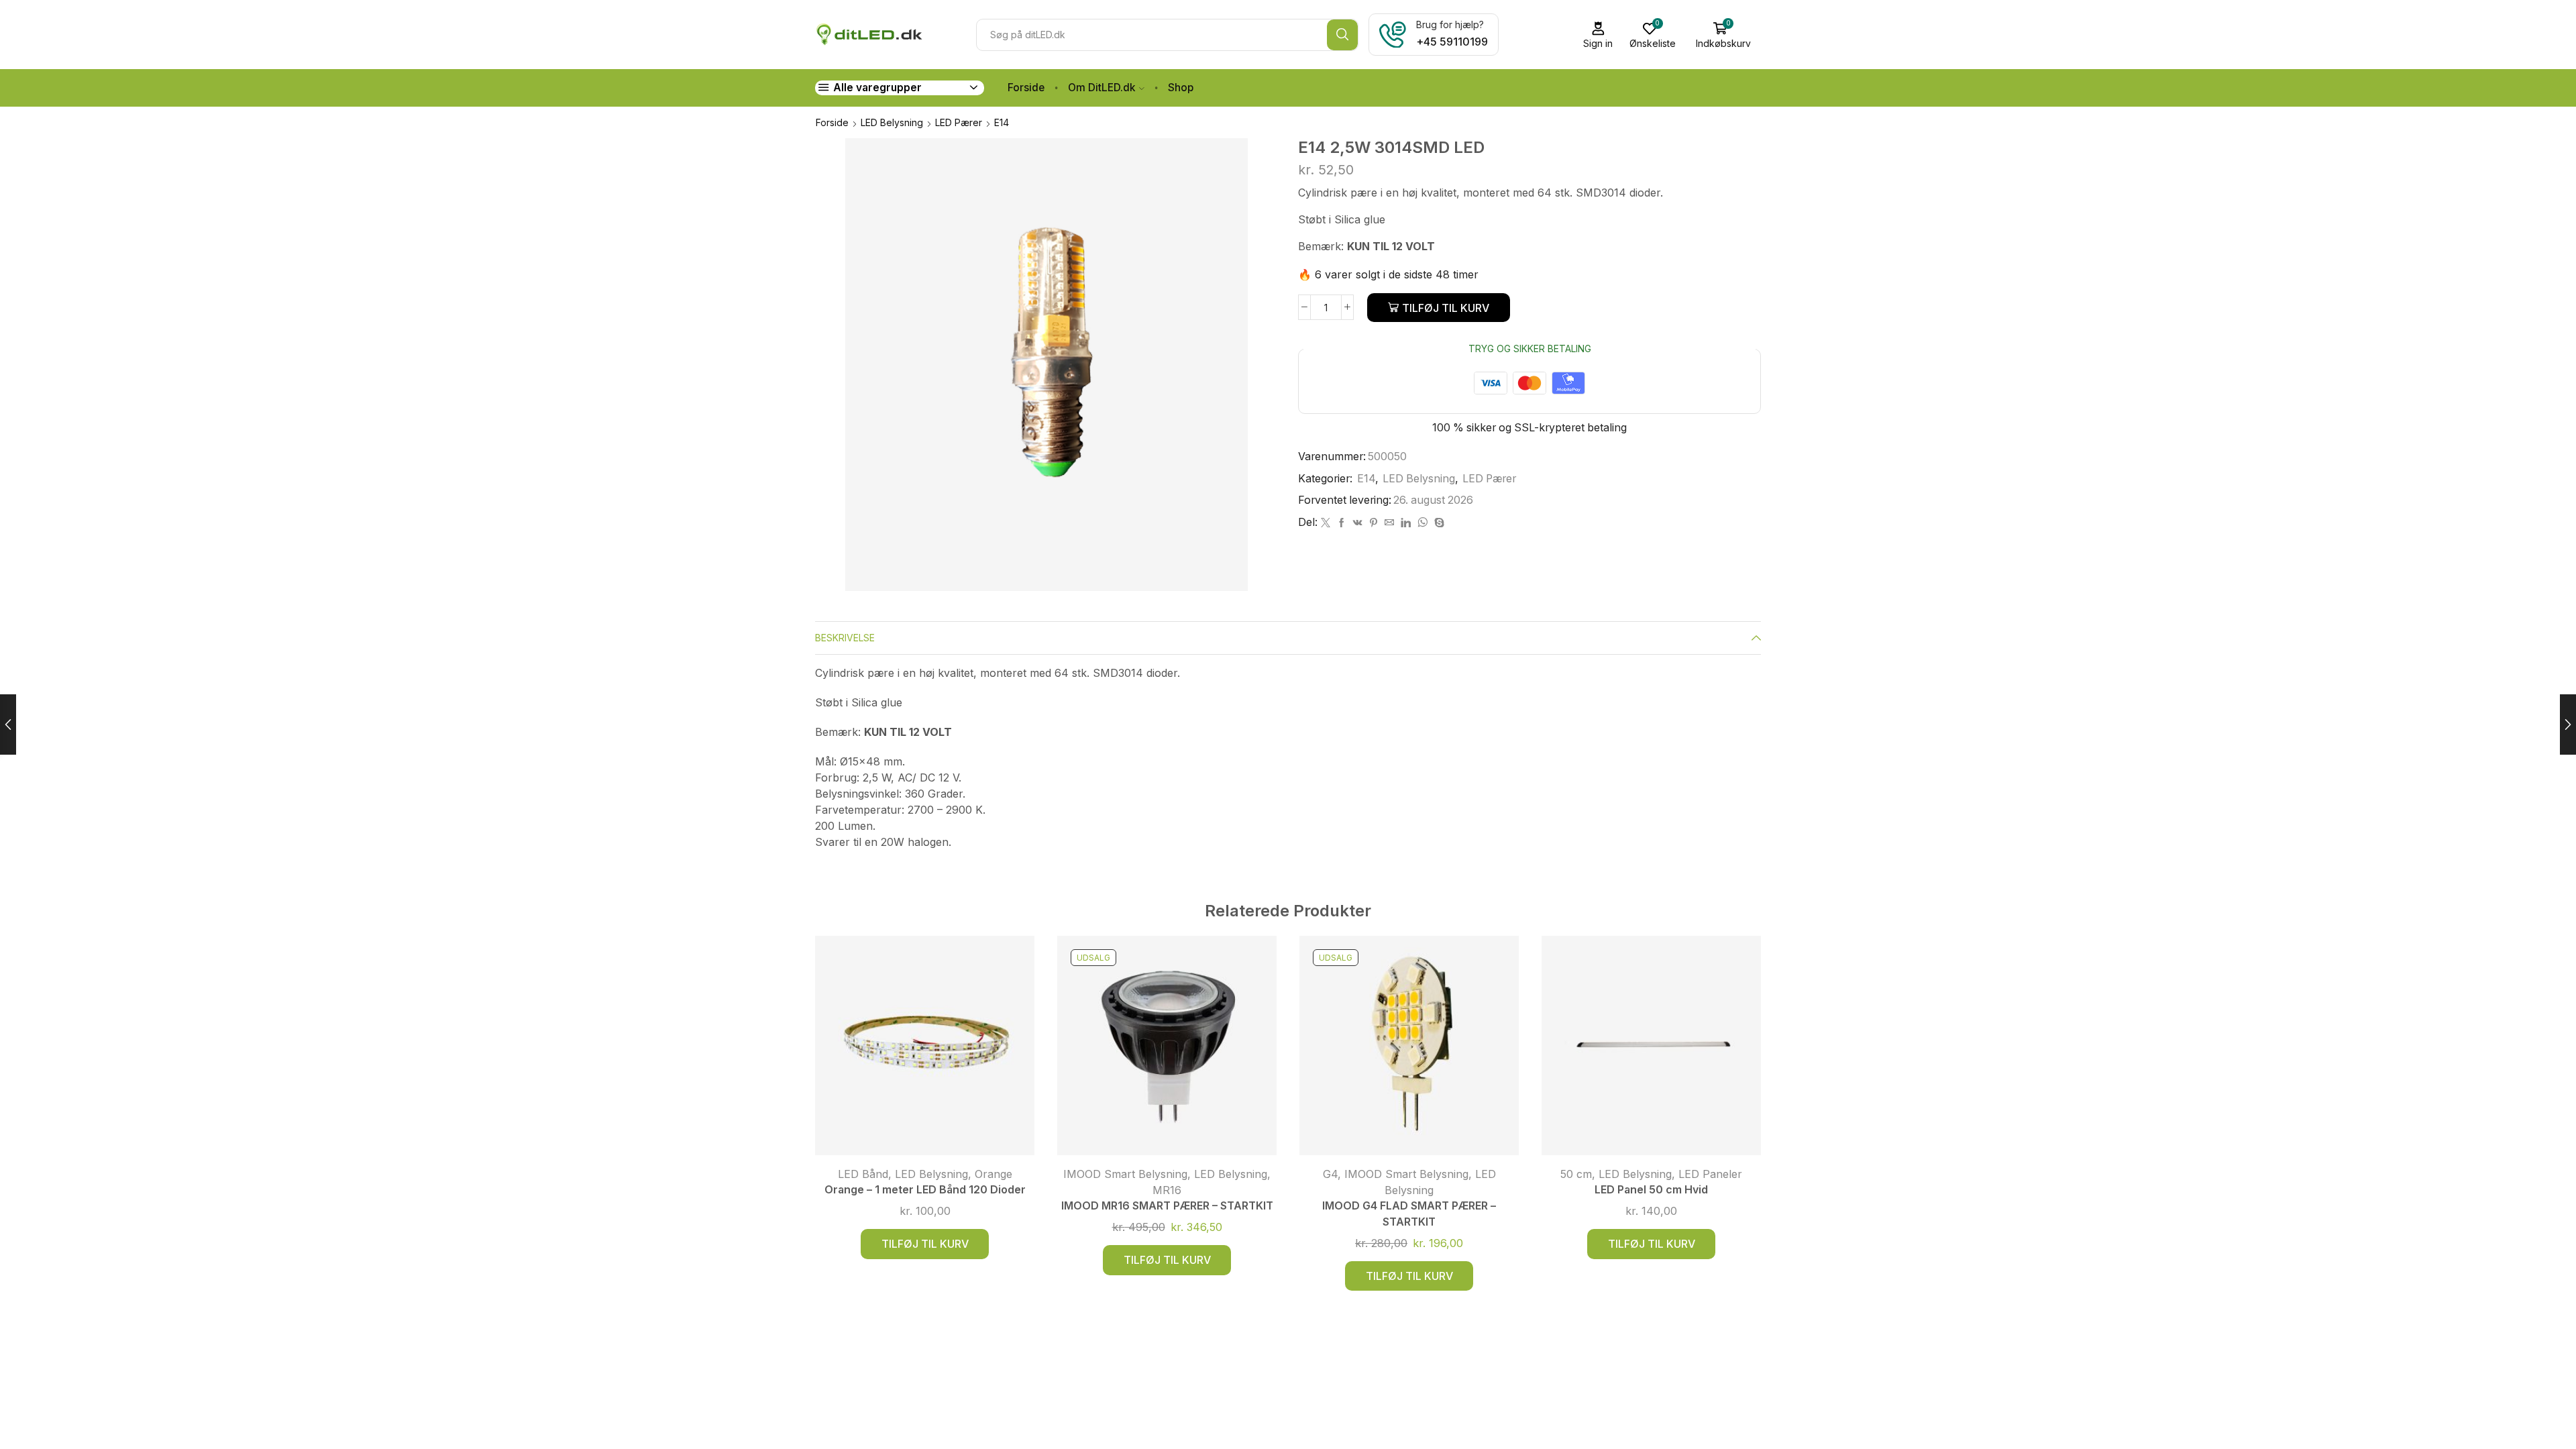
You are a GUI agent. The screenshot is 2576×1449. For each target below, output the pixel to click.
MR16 (1167, 1190)
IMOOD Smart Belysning (1125, 1174)
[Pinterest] (1374, 523)
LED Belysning (892, 122)
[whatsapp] (1423, 523)
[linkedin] (1406, 523)
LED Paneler (1710, 1174)
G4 (1330, 1174)
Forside (1026, 88)
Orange (994, 1174)
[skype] (1438, 523)
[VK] (1358, 523)
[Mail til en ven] (1389, 523)
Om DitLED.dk (1102, 88)
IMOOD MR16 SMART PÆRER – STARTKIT (1167, 1206)
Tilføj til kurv (1446, 308)
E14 (1002, 122)
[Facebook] (1342, 523)
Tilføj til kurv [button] (925, 1244)
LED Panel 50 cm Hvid (1651, 1190)
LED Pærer (959, 122)
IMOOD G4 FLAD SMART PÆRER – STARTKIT (1409, 1214)
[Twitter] (1326, 523)
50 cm (1576, 1174)
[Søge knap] (1342, 35)
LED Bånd (863, 1174)
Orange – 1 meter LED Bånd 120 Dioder (925, 1190)
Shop (1181, 88)
